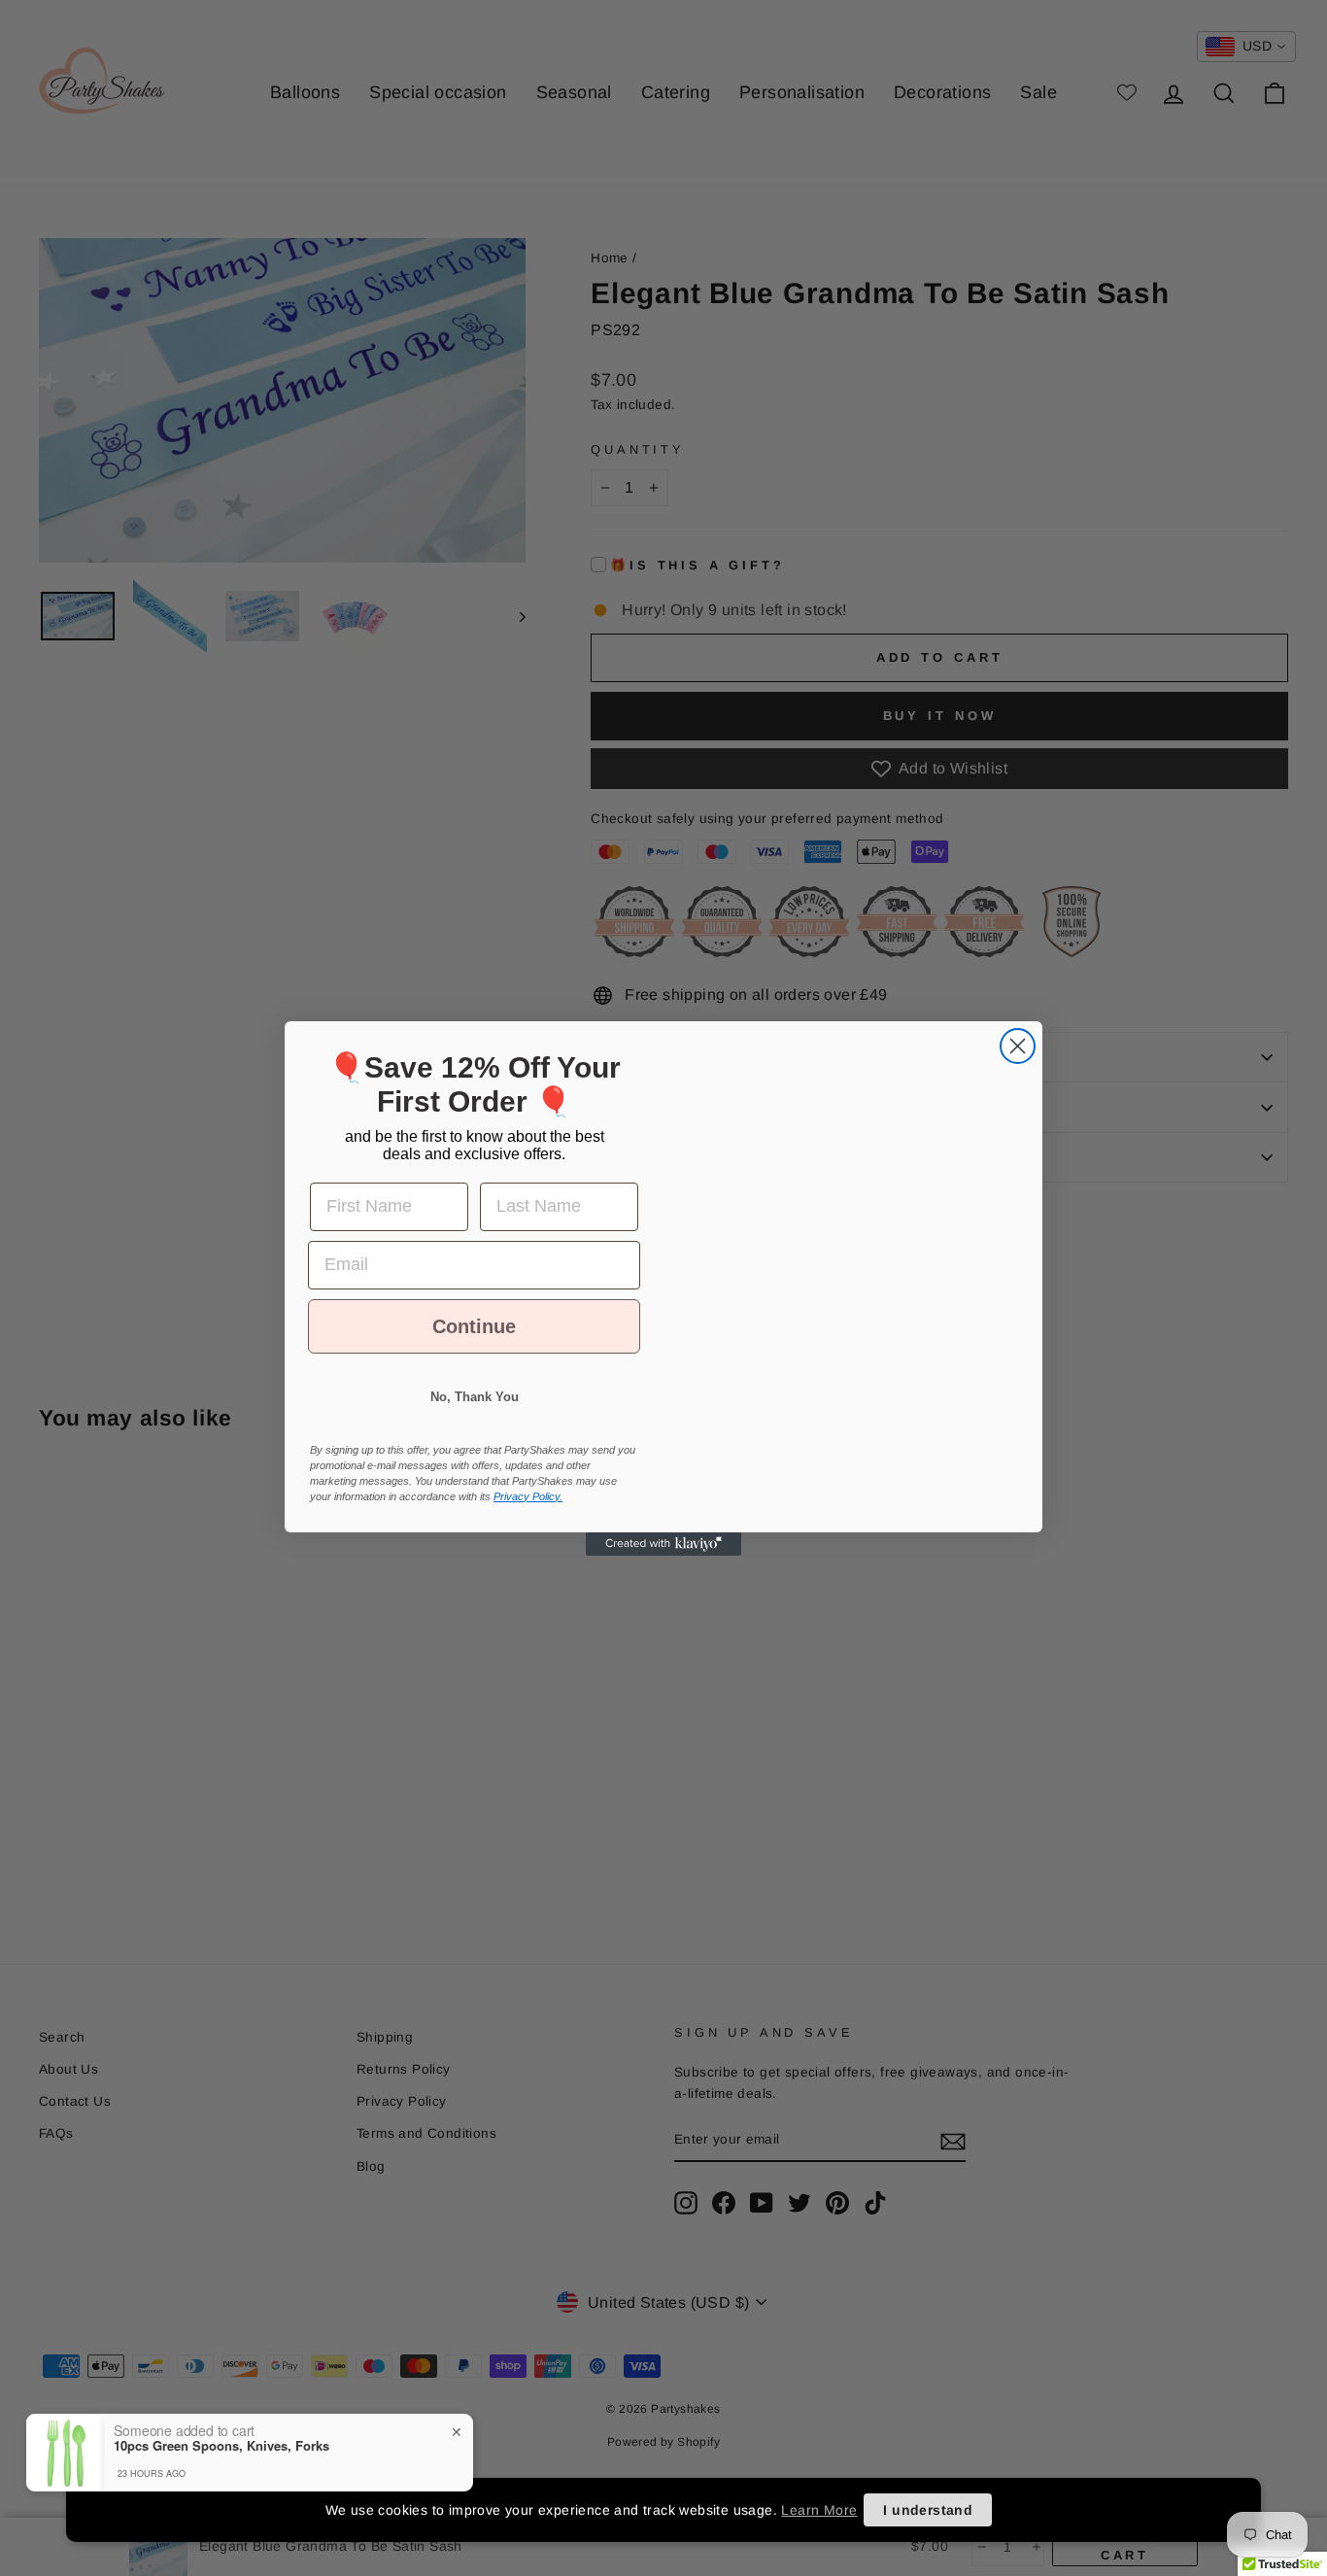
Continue (475, 1344)
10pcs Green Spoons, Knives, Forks (221, 2539)
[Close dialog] (1018, 1029)
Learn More (819, 2510)
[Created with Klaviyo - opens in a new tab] (663, 1562)
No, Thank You (475, 1414)
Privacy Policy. (528, 1514)
